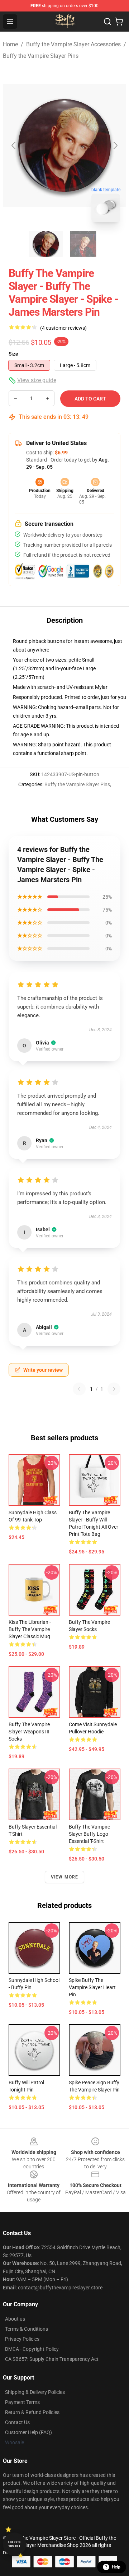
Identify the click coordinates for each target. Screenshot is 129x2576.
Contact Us (17, 2422)
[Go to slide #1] (46, 244)
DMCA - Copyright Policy (32, 2349)
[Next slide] (115, 145)
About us (15, 2319)
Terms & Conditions (27, 2329)
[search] (107, 22)
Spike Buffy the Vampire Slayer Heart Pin (92, 1987)
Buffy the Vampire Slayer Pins (41, 56)
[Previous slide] (14, 145)
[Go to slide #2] (83, 244)
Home (10, 44)
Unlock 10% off (15, 2544)
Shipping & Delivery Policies (35, 2392)
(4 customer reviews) (63, 328)
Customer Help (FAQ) (28, 2432)
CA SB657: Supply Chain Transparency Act (52, 2359)
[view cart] (119, 22)
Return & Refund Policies (32, 2412)
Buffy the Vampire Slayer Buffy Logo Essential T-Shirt (89, 1834)
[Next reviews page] (114, 1389)
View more (65, 1877)
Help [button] (116, 2567)
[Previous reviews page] (79, 1389)
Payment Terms (22, 2402)
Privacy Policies (22, 2339)
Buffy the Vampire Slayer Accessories (73, 44)
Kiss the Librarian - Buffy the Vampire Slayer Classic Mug (30, 1629)
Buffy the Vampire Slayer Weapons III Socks (29, 1732)
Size (13, 354)
